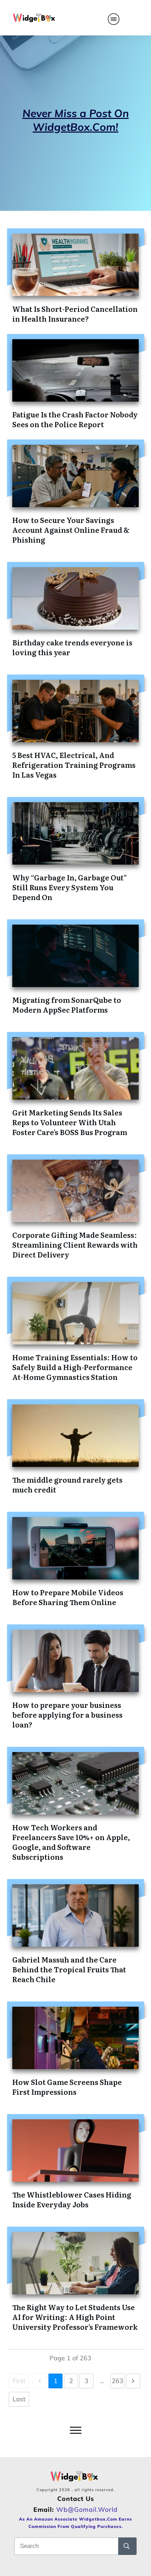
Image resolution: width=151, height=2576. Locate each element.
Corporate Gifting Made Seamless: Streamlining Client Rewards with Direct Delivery (75, 1245)
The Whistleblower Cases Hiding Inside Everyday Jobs (72, 2199)
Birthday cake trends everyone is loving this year (72, 647)
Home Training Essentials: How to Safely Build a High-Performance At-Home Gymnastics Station (75, 1367)
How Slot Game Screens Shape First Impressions (67, 2087)
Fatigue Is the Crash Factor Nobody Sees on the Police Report (75, 419)
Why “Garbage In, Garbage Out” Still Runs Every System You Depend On (70, 887)
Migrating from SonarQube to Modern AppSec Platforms (67, 1005)
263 (117, 2381)
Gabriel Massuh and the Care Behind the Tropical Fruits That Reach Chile (69, 1969)
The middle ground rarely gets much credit (67, 1484)
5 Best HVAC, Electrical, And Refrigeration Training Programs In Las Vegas (74, 765)
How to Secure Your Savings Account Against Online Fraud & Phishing (71, 530)
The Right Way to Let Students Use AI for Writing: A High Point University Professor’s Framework (75, 2317)
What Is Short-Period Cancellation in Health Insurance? (75, 314)
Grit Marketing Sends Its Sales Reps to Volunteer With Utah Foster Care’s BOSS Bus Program (70, 1122)
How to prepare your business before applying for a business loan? (67, 1715)
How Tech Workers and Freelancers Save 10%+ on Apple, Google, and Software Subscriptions (71, 1842)
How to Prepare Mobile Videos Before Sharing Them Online (68, 1597)
